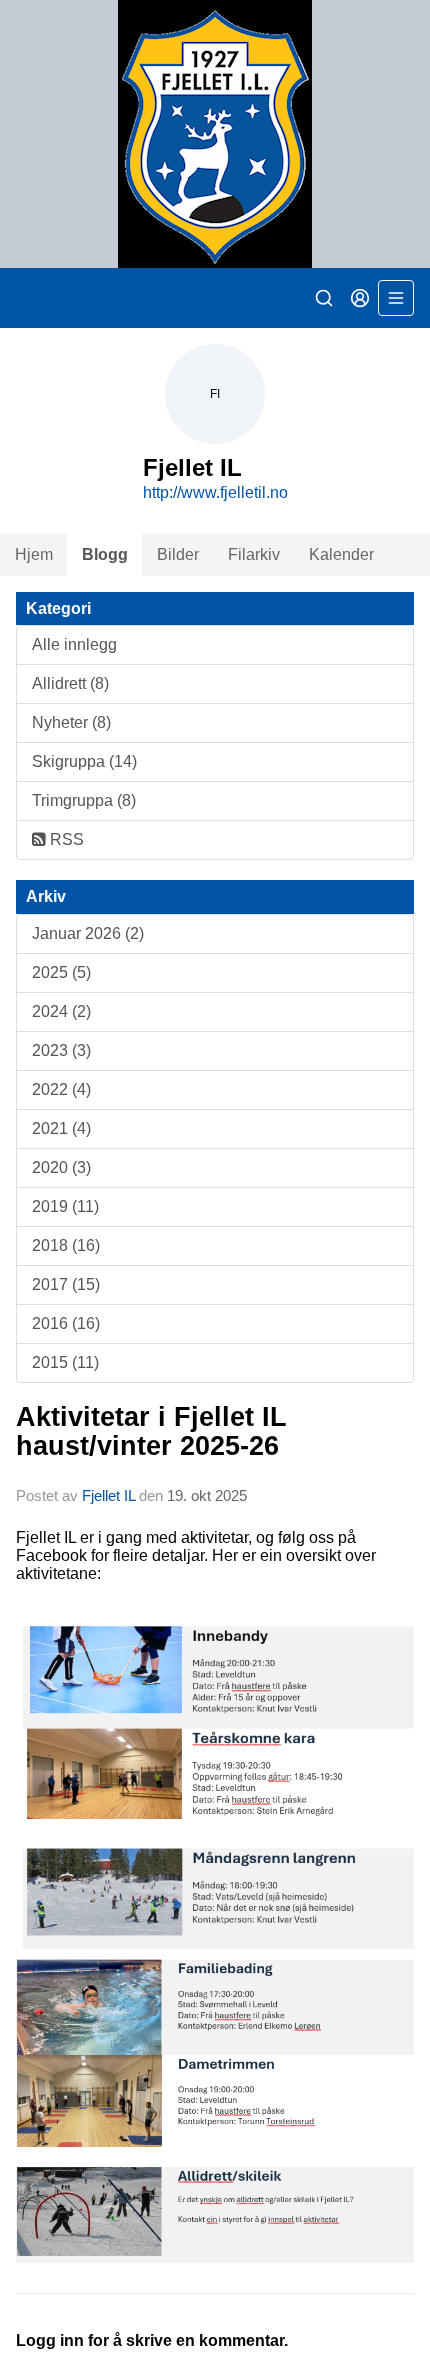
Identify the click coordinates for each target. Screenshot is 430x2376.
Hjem (34, 554)
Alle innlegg (74, 644)
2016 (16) (66, 1323)
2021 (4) (61, 1128)
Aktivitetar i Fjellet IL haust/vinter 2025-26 (151, 1431)
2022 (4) (61, 1089)
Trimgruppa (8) (84, 800)
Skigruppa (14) (84, 761)
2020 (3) (61, 1167)
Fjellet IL (108, 1495)
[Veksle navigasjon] (396, 298)
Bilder (178, 554)
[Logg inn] (360, 298)
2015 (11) (65, 1362)
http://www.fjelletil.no (215, 492)
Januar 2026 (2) (88, 933)
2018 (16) (66, 1245)
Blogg (105, 554)
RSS (65, 839)
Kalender (341, 554)
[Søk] (324, 298)
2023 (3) (61, 1050)
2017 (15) (66, 1284)
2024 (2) (61, 1011)
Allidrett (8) (70, 683)
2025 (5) (61, 972)
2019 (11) (65, 1206)
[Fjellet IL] (215, 134)
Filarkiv (254, 554)
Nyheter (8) (71, 722)
